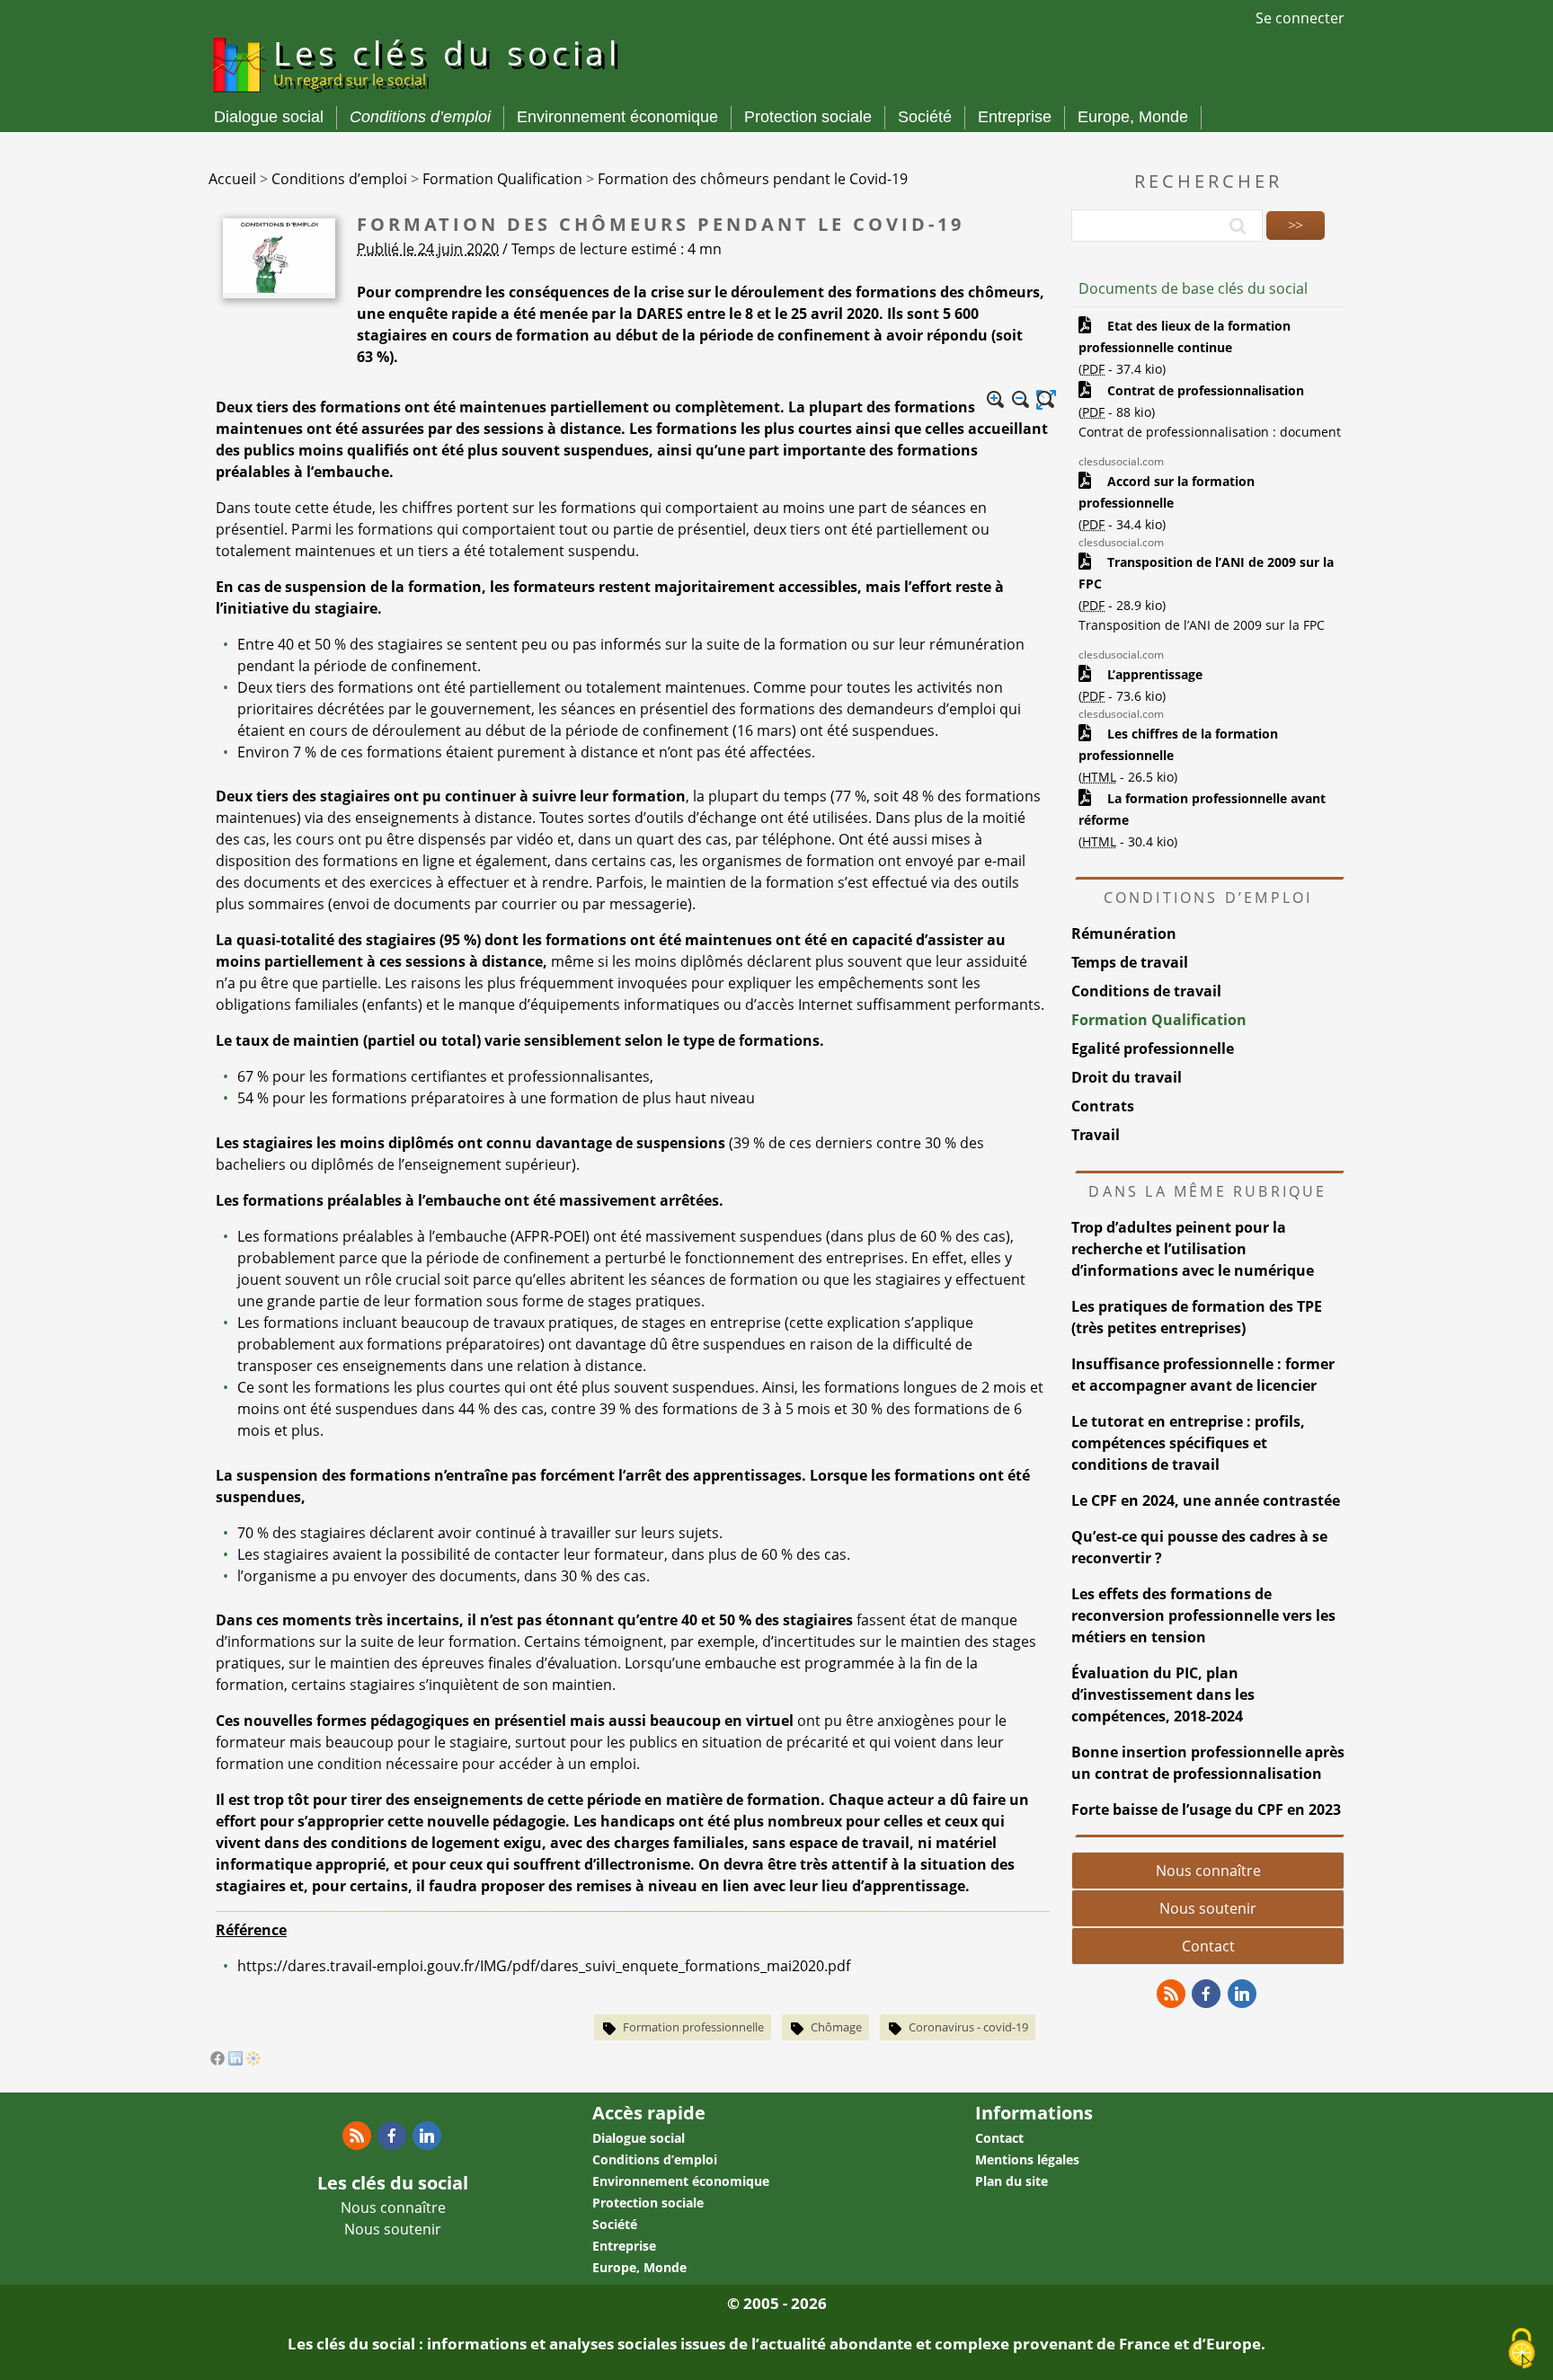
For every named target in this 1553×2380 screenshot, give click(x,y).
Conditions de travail (1146, 991)
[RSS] (1171, 1994)
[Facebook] (217, 2060)
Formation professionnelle (693, 2027)
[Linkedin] (1242, 1994)
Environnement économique (617, 117)
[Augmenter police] (996, 400)
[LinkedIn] (235, 2060)
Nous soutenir (1208, 1908)
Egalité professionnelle (1153, 1048)
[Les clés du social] (237, 95)
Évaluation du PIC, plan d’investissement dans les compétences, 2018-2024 (1163, 1694)
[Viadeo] (253, 2060)
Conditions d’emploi (420, 117)
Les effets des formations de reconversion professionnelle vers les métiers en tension (1203, 1615)
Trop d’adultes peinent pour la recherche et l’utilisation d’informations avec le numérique (1193, 1249)
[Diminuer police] (1021, 400)
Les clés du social (447, 60)
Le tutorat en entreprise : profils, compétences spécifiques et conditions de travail (1188, 1443)
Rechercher (1208, 181)
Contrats (1103, 1106)
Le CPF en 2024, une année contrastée (1206, 1500)
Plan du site (1012, 2181)
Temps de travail (1130, 962)
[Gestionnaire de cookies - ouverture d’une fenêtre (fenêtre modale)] (1522, 2349)
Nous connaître (1208, 1871)
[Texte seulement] (1046, 400)
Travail (1096, 1135)
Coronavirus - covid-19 (968, 2027)
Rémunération (1124, 933)
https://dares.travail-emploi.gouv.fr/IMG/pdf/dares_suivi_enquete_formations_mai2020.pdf (544, 1966)
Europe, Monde (1133, 117)
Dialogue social (269, 117)
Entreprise (1015, 117)
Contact (1208, 1946)
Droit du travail (1127, 1077)
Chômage (836, 2027)
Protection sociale (808, 117)
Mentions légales (1027, 2159)
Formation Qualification (1159, 1020)
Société (925, 117)
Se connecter (1300, 18)
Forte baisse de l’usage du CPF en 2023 (1206, 1809)
